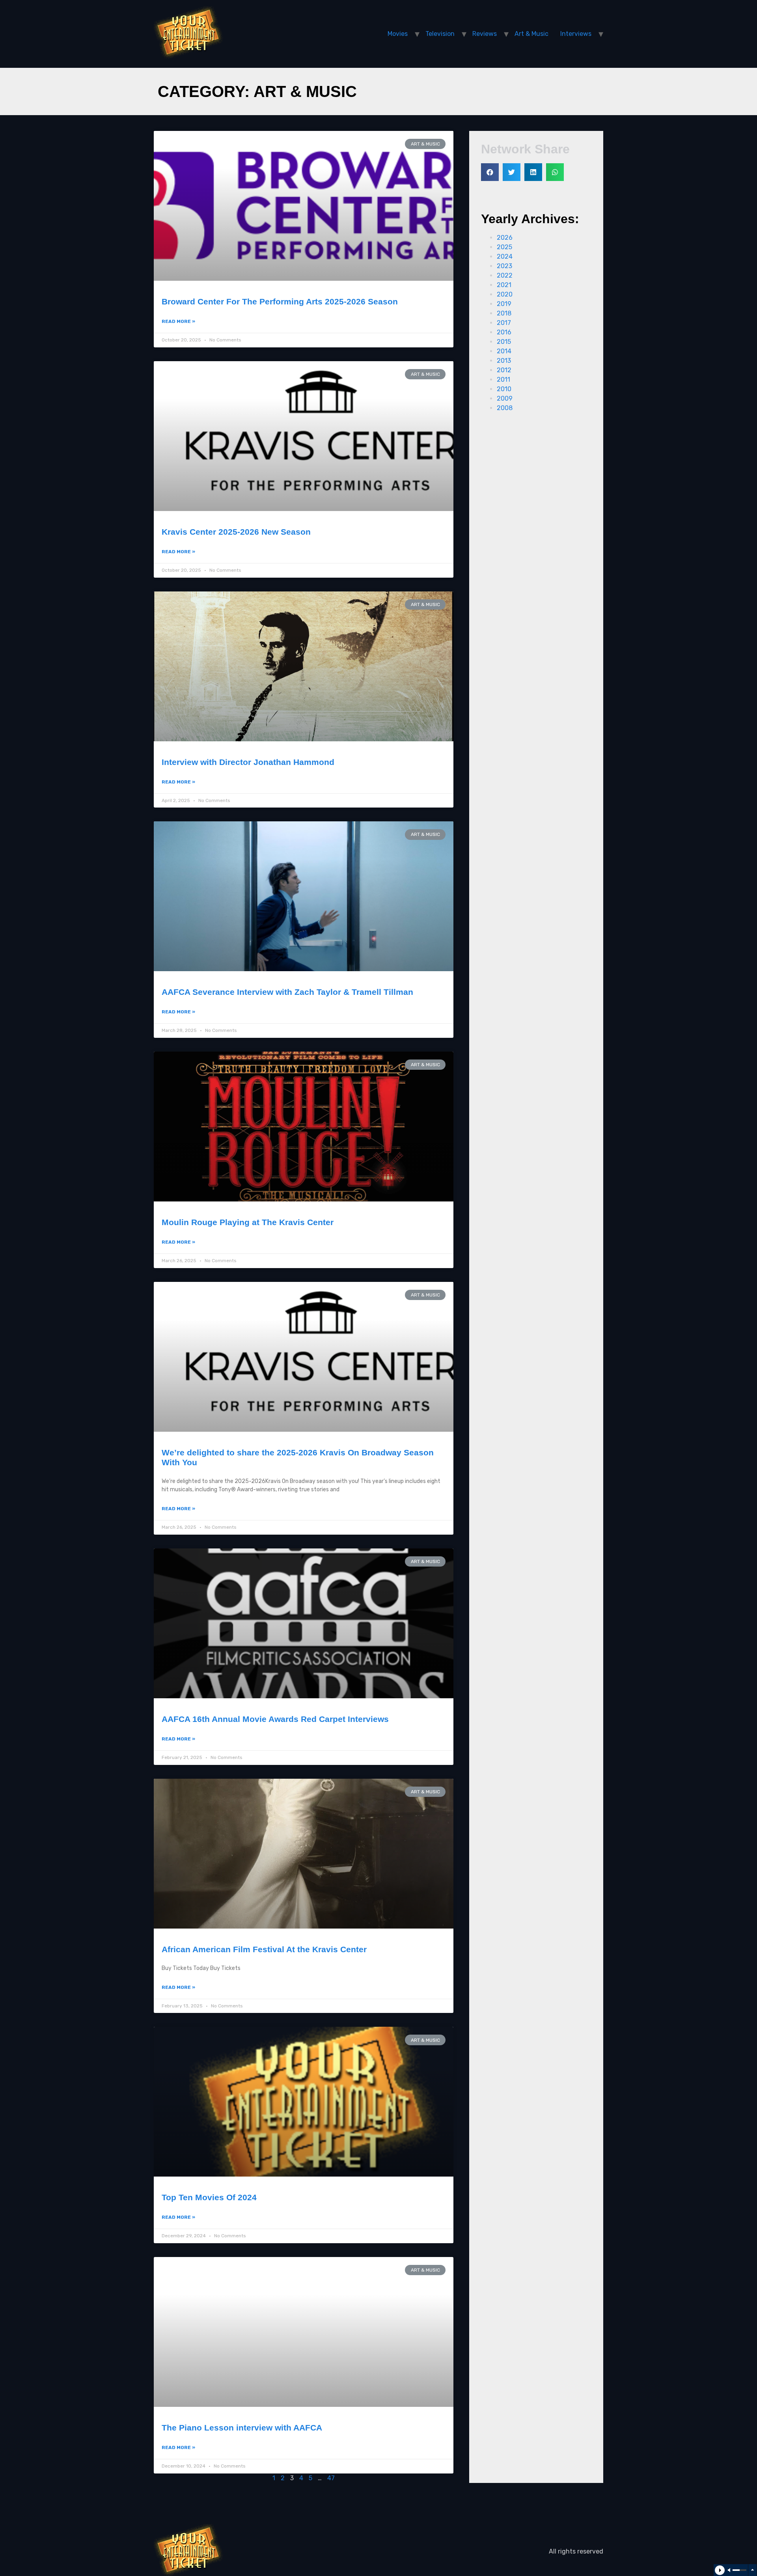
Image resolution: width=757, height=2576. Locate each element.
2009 (505, 398)
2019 (504, 304)
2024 (505, 256)
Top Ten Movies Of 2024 (209, 2197)
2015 (504, 342)
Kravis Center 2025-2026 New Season (236, 532)
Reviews (485, 34)
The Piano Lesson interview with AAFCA (242, 2428)
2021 (504, 285)
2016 (504, 332)
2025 (504, 247)
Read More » (178, 321)
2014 (504, 351)
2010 (504, 389)
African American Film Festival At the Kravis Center (264, 1949)
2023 (504, 266)
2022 (505, 275)
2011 (503, 380)
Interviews (576, 34)
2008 (505, 408)
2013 (504, 361)
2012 (504, 370)
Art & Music (531, 34)
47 (331, 2478)
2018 (504, 313)
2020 (505, 294)
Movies (398, 34)
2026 (505, 238)
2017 (504, 323)
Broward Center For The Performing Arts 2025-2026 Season (280, 301)
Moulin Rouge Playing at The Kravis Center (248, 1222)
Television (440, 34)
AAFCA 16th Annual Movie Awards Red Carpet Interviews (275, 1719)
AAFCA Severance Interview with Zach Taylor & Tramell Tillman (287, 992)
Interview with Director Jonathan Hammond (248, 762)
